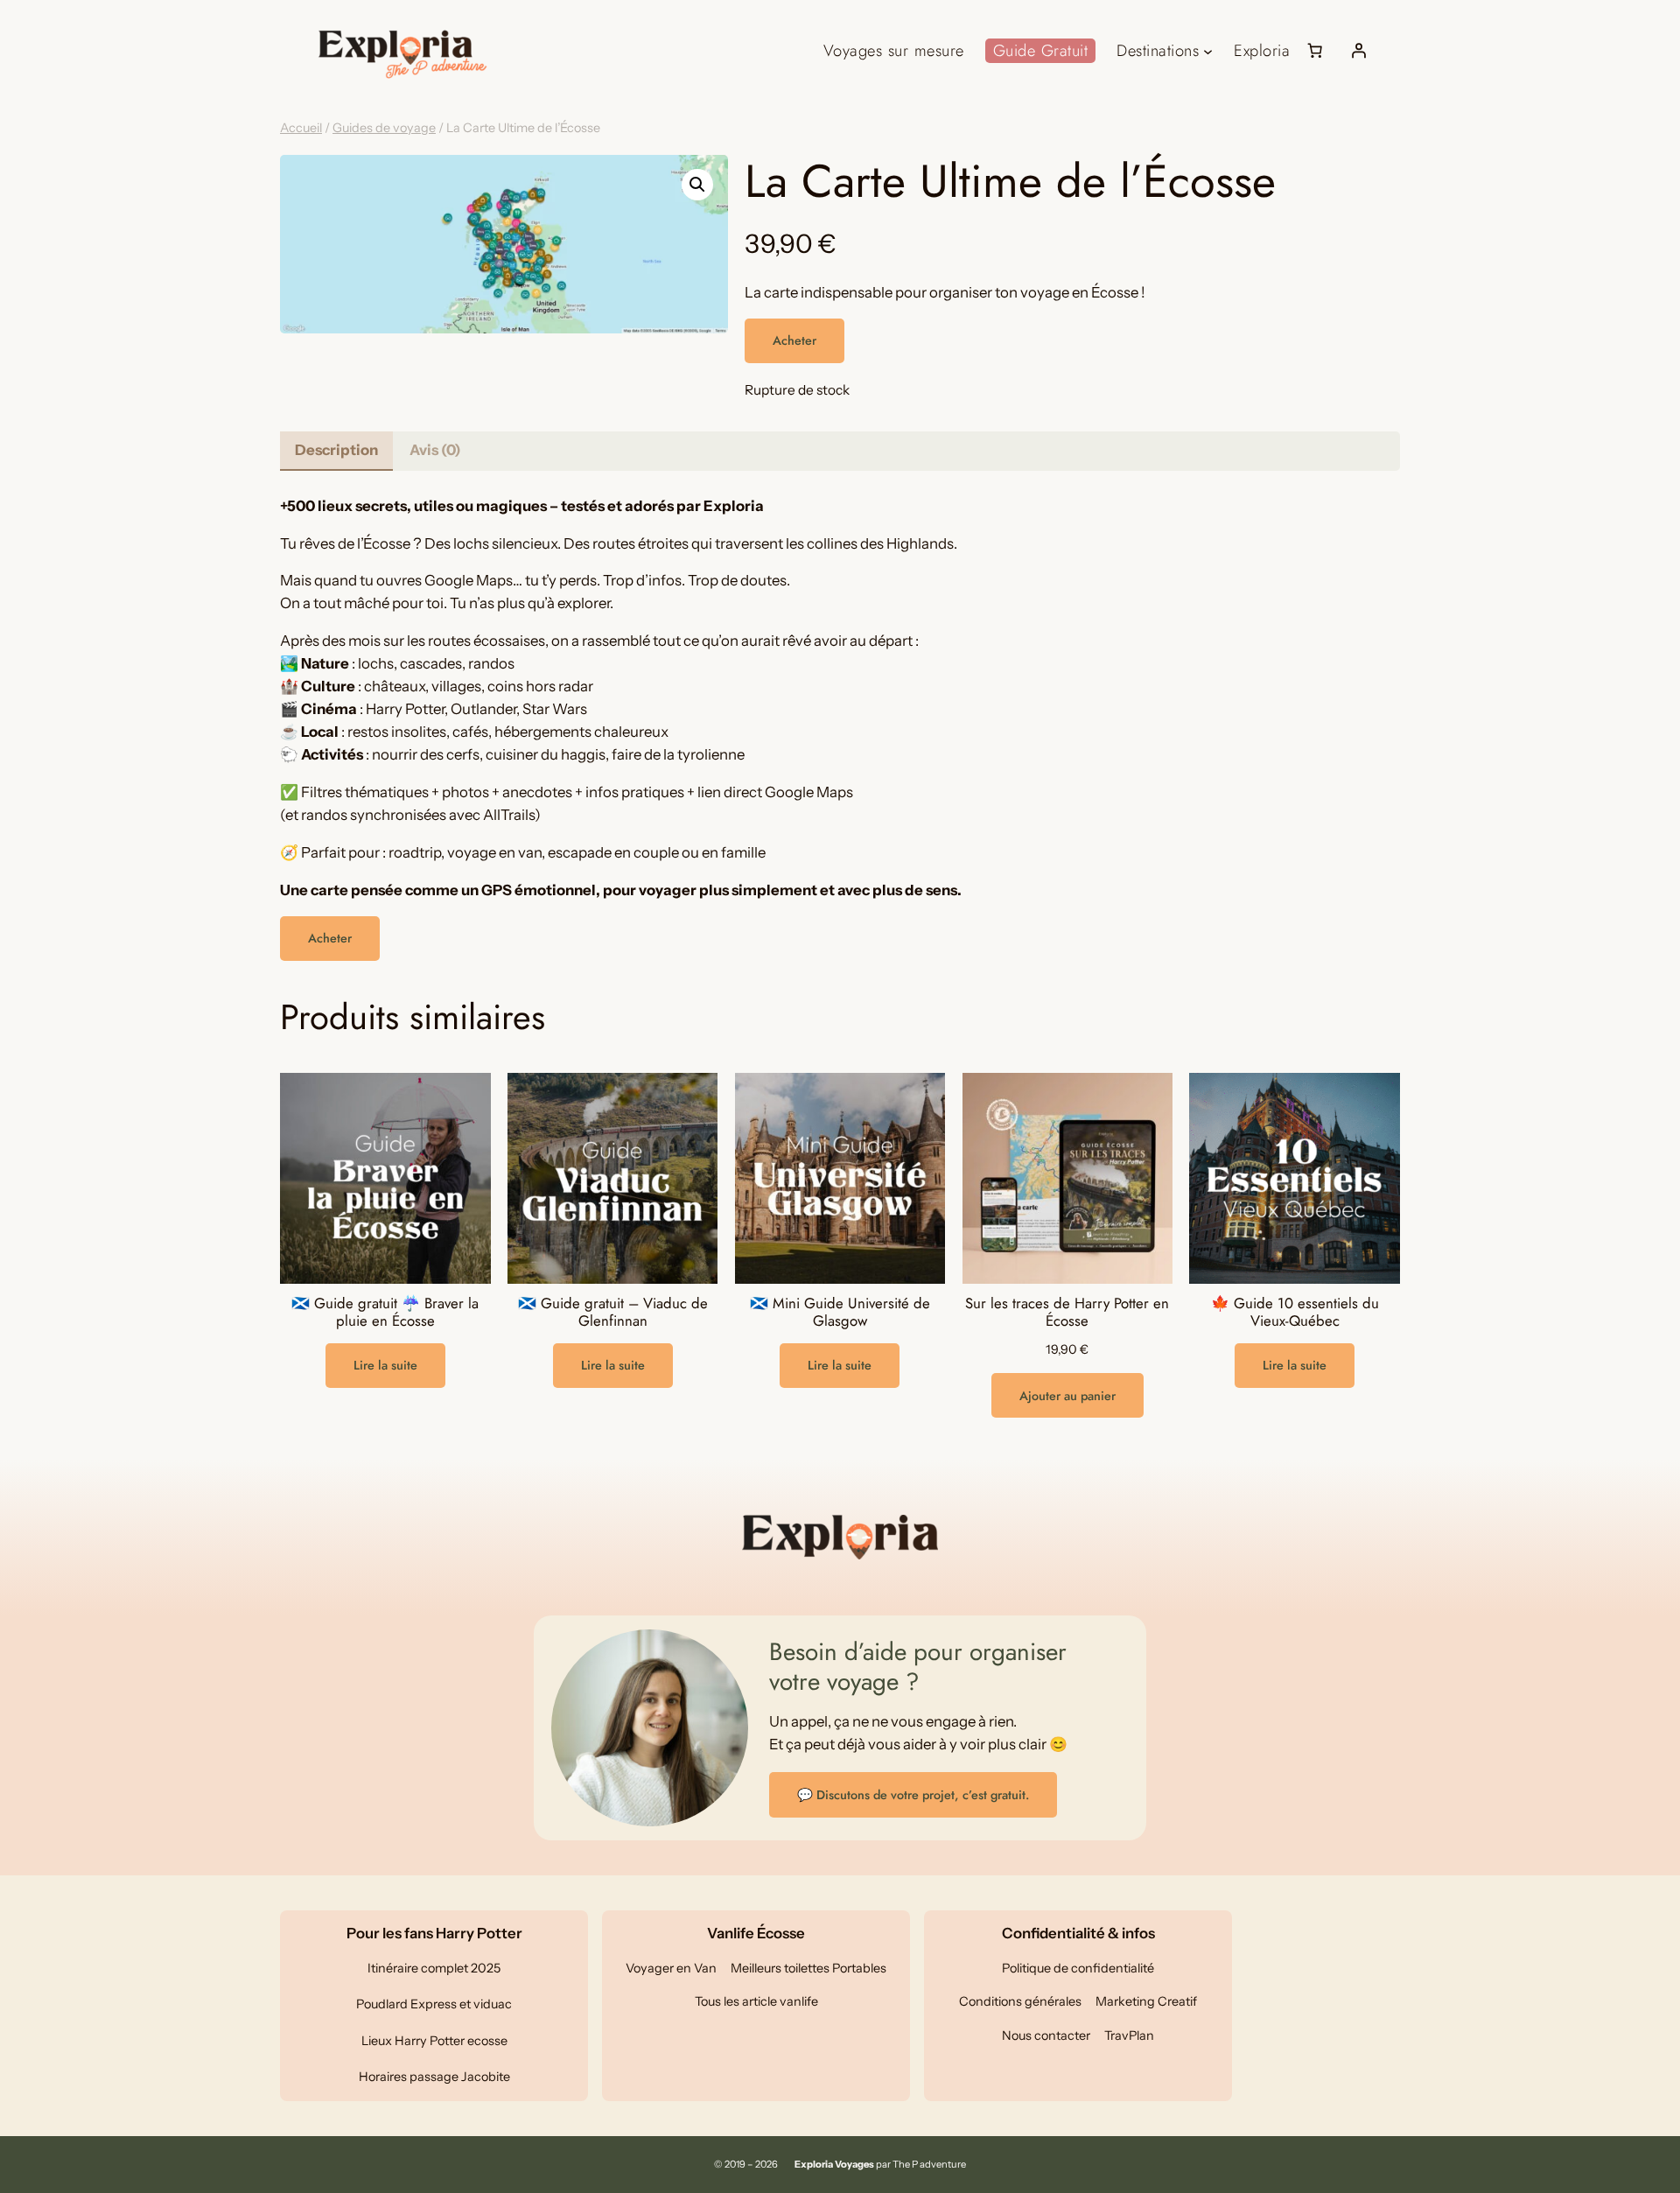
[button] (697, 185)
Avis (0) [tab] (435, 450)
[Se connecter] (1359, 51)
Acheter (794, 340)
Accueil (301, 128)
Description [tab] (336, 450)
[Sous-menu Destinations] (1208, 50)
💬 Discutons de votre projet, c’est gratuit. (913, 1795)
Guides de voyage (384, 128)
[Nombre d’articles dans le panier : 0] (1315, 51)
